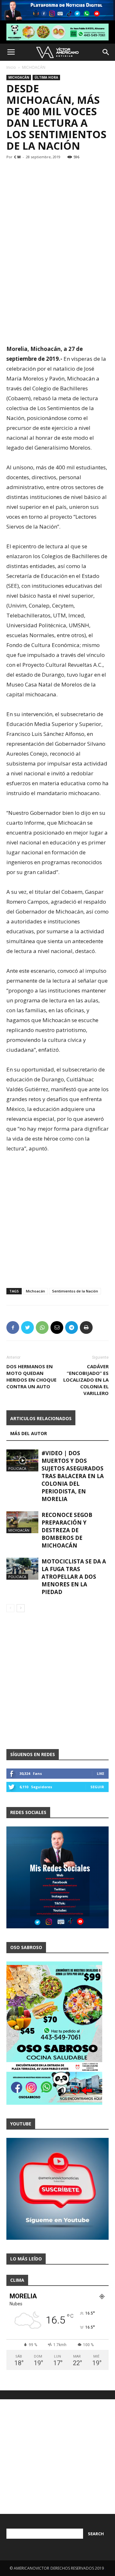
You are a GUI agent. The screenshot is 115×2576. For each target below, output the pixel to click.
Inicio (11, 67)
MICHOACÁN (34, 67)
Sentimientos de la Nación (75, 1291)
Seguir (97, 1787)
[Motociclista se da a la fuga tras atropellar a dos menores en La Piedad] (22, 1569)
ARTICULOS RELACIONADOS (41, 1418)
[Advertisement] (57, 280)
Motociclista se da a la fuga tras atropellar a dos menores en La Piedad (74, 1577)
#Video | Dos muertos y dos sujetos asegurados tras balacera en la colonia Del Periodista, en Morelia (73, 1476)
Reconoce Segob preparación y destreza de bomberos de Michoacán (67, 1530)
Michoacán (35, 1291)
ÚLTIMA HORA (46, 77)
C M (17, 157)
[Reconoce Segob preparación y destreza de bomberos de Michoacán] (22, 1522)
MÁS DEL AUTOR (29, 1433)
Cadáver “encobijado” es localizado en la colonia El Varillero (86, 1380)
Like (100, 1773)
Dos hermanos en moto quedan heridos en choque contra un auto (31, 1376)
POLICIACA (17, 1468)
